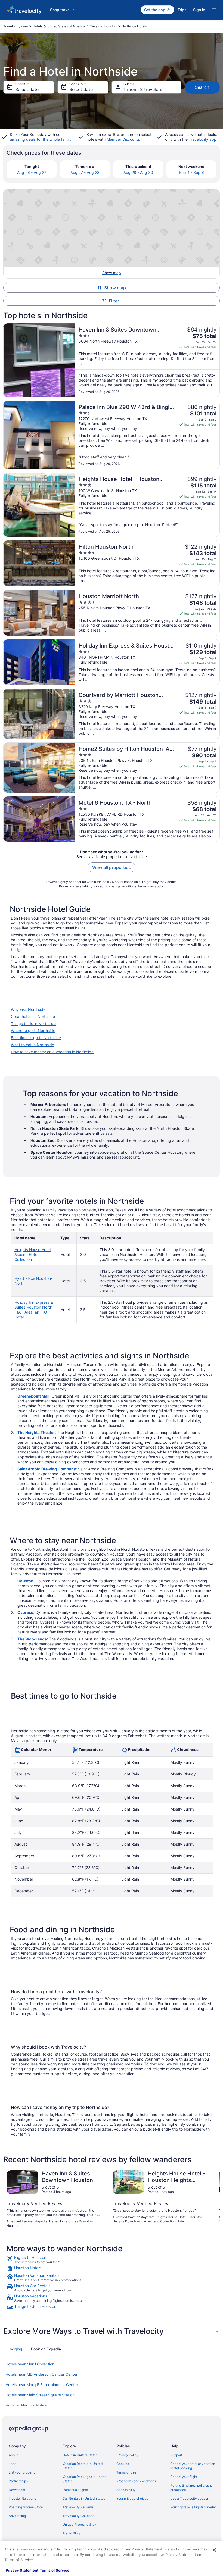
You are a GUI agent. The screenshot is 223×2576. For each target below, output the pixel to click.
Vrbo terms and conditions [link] (136, 2481)
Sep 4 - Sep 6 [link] (191, 172)
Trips (182, 10)
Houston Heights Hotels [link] (26, 2405)
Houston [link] (110, 26)
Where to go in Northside (33, 1031)
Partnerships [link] (18, 2481)
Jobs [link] (12, 2464)
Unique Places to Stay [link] (79, 2525)
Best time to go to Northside (36, 1038)
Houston (25, 1581)
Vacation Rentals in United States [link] (83, 2466)
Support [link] (176, 2455)
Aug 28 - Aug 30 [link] (138, 172)
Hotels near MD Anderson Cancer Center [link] (41, 2374)
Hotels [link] (38, 26)
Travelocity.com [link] (16, 26)
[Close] (214, 2550)
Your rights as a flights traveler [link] (193, 2507)
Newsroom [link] (17, 2490)
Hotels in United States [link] (80, 2455)
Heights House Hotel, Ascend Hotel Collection (33, 1254)
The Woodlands (32, 1639)
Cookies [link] (123, 2464)
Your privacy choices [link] (132, 2498)
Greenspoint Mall (33, 1396)
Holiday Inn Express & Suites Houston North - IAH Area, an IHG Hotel (34, 1310)
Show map (115, 288)
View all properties (112, 867)
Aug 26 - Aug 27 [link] (32, 172)
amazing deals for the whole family (41, 139)
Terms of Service (55, 2570)
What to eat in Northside (32, 1045)
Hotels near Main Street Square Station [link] (40, 2395)
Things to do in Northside (33, 1023)
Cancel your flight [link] (184, 2477)
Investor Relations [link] (22, 2498)
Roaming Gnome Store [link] (26, 2507)
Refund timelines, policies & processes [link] (191, 2488)
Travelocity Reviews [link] (78, 2507)
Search (202, 87)
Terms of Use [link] (126, 2472)
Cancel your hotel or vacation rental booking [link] (193, 2466)
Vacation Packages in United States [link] (84, 2479)
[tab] (15, 2349)
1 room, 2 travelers (143, 89)
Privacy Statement (22, 2570)
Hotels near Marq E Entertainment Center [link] (42, 2385)
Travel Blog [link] (71, 2533)
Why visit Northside (28, 1009)
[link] (112, 2260)
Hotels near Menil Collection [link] (30, 2364)
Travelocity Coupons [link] (78, 2516)
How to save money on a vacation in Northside (52, 1052)
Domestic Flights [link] (75, 2490)
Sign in (199, 10)
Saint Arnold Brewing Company (47, 1469)
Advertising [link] (17, 2516)
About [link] (13, 2455)
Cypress (25, 1612)
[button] (112, 2331)
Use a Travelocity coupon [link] (190, 2498)
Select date (27, 89)
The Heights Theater (36, 1432)
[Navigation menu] (214, 10)
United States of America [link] (66, 26)
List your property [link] (22, 2472)
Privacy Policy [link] (127, 2455)
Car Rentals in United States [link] (84, 2498)
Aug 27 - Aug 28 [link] (85, 172)
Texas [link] (95, 26)
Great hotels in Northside (33, 1016)
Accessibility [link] (126, 2490)
